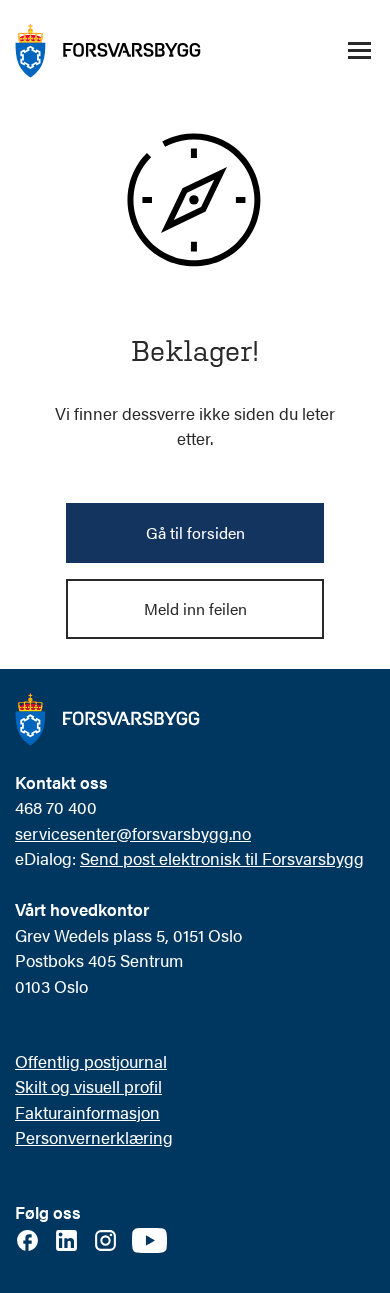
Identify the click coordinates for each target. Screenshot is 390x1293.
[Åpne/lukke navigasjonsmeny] (359, 51)
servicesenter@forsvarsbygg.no (133, 833)
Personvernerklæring (94, 1137)
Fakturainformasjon (87, 1112)
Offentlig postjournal (91, 1061)
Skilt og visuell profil (88, 1086)
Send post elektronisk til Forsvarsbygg (222, 858)
